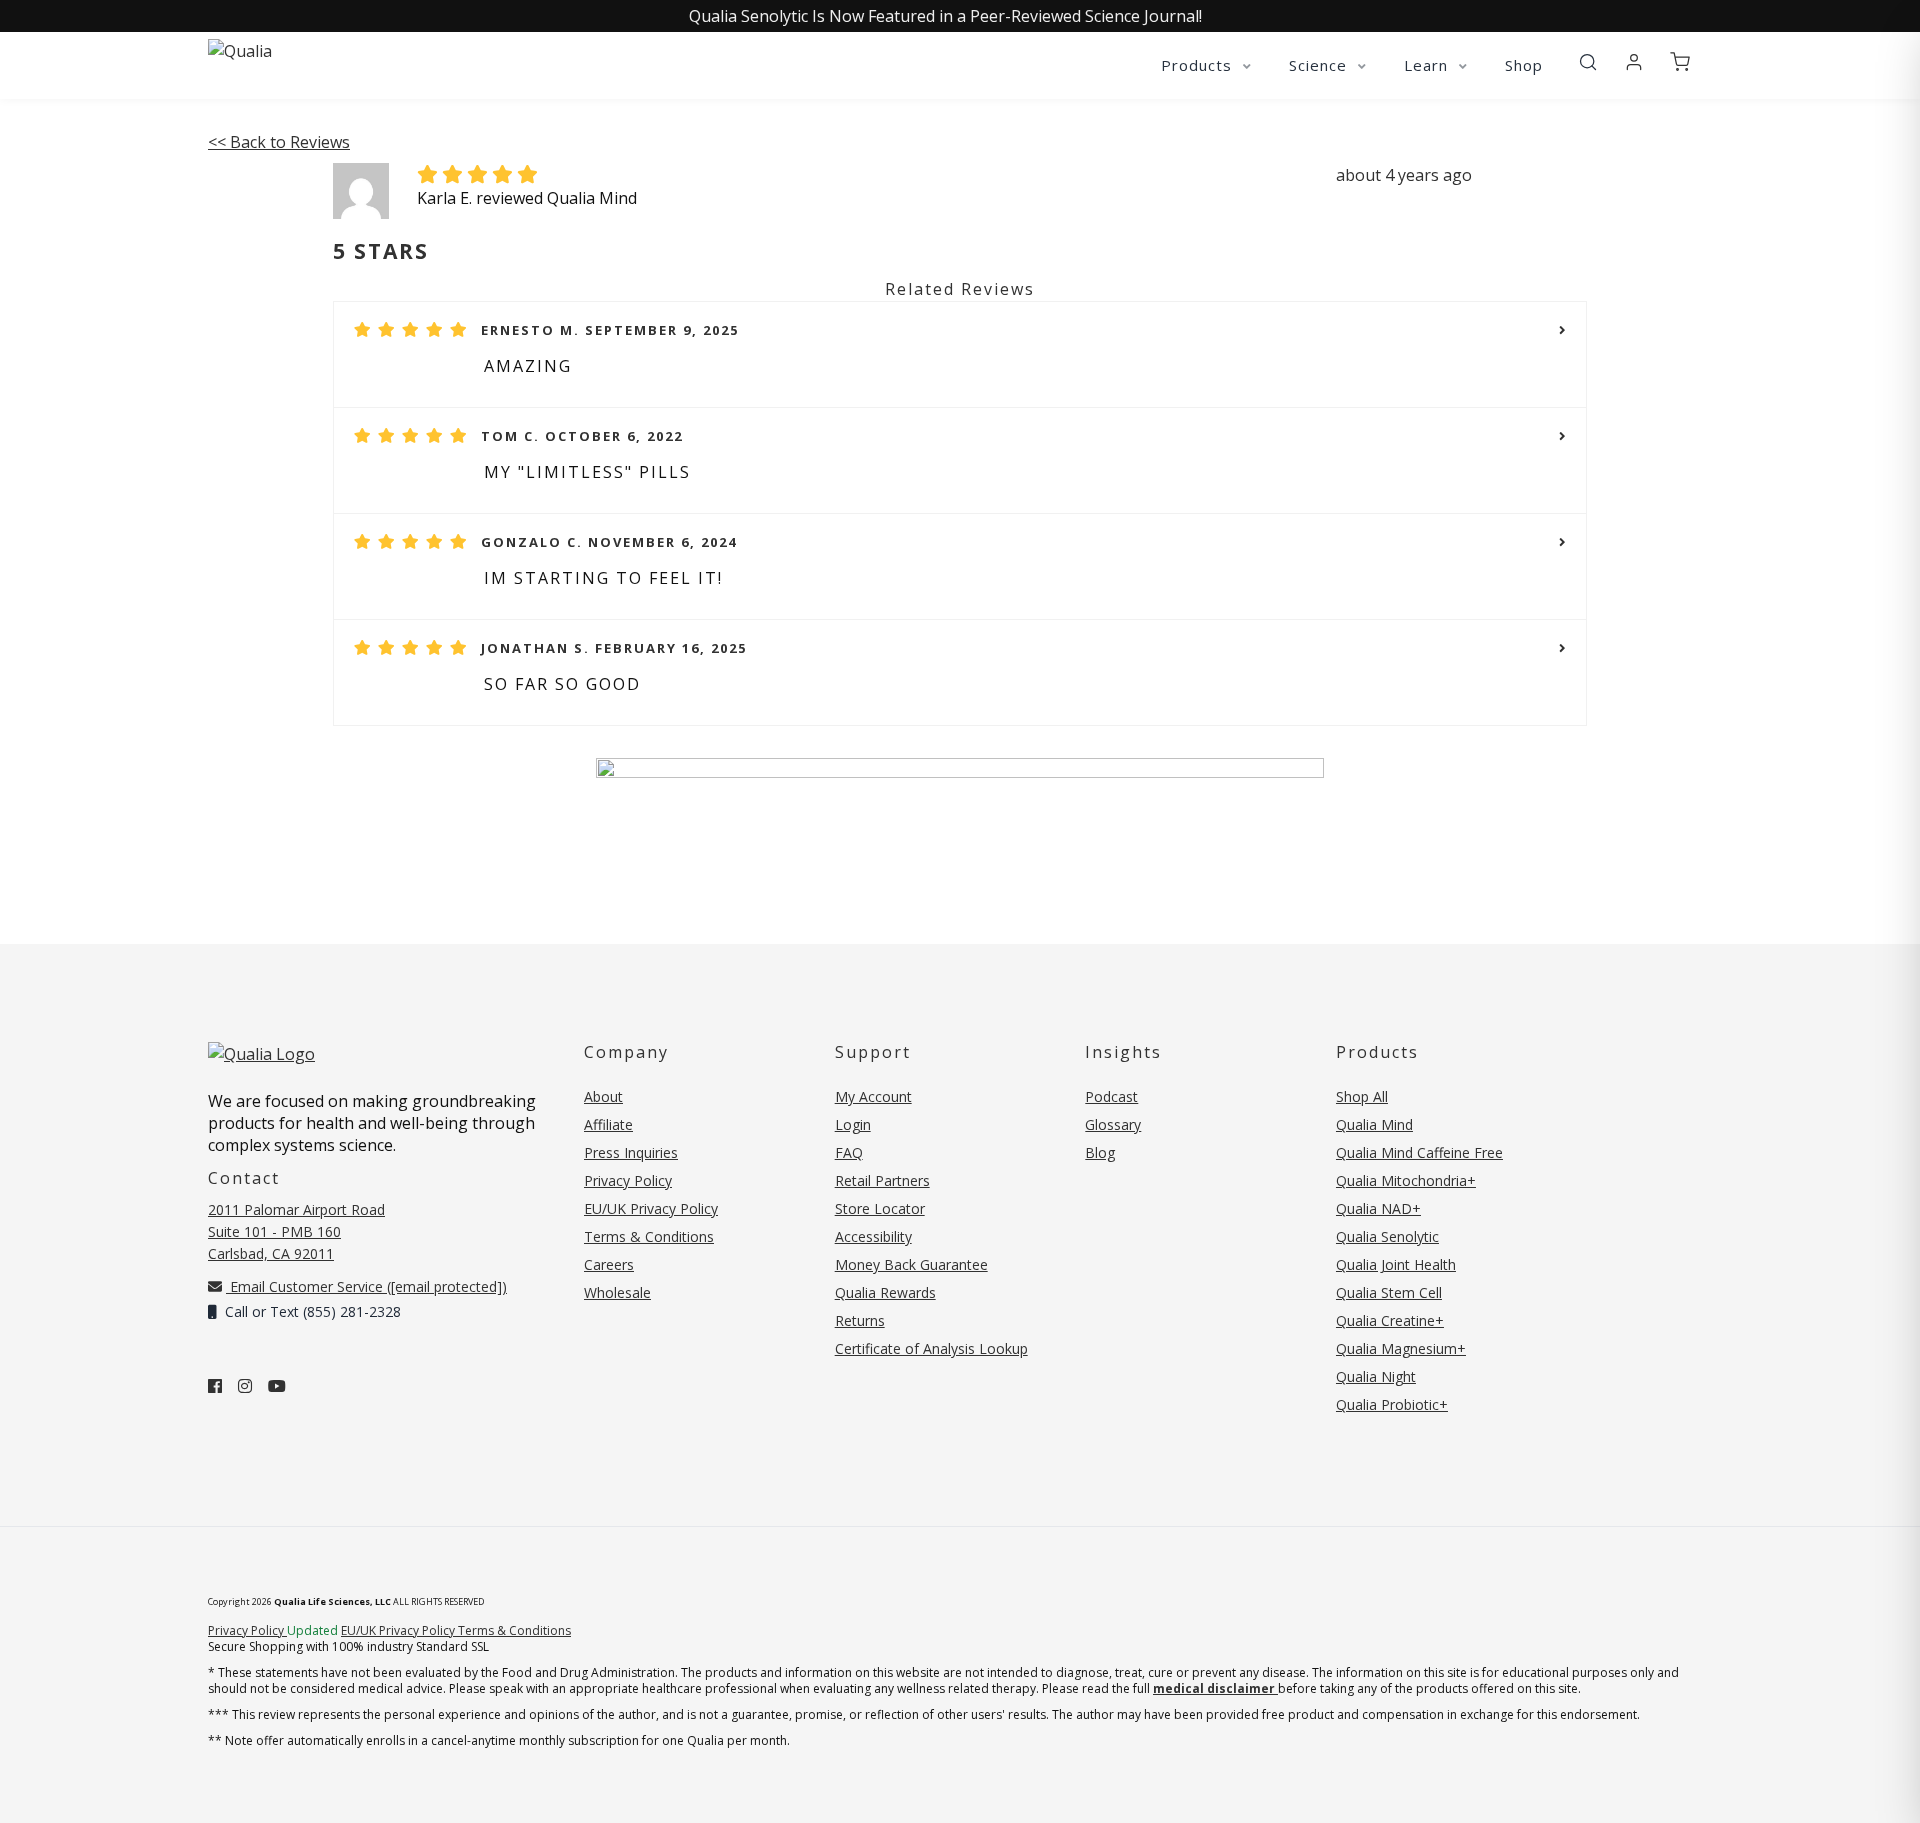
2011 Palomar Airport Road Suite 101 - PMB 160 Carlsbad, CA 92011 (296, 1231)
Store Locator (880, 1208)
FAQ (849, 1152)
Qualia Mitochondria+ (1406, 1180)
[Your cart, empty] (1680, 63)
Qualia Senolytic (1387, 1236)
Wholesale (617, 1292)
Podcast (1111, 1096)
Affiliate (608, 1124)
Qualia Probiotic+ (1392, 1404)
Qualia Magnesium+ (1401, 1348)
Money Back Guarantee (911, 1264)
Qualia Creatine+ (1390, 1320)
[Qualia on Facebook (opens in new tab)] (215, 1386)
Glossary (1113, 1124)
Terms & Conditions (649, 1236)
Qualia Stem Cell (1389, 1292)
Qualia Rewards (885, 1292)
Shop (1524, 65)
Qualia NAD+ (1378, 1208)
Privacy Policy (628, 1180)
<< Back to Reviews (279, 142)
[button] (1588, 63)
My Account (873, 1096)
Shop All (1362, 1096)
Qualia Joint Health (1396, 1264)
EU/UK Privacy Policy (651, 1208)
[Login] (1634, 63)
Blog (1100, 1152)
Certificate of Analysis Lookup (931, 1348)
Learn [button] (1428, 65)
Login (853, 1124)
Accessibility (873, 1236)
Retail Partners (882, 1180)
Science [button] (1320, 65)
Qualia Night (1376, 1376)
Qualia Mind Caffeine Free (1419, 1152)
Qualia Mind (1374, 1124)
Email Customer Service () (366, 1286)
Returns (860, 1320)
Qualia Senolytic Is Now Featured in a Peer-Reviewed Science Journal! (945, 16)
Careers (609, 1264)
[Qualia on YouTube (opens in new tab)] (277, 1386)
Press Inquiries (631, 1152)
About (603, 1096)
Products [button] (1199, 65)
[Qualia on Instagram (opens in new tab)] (245, 1386)
